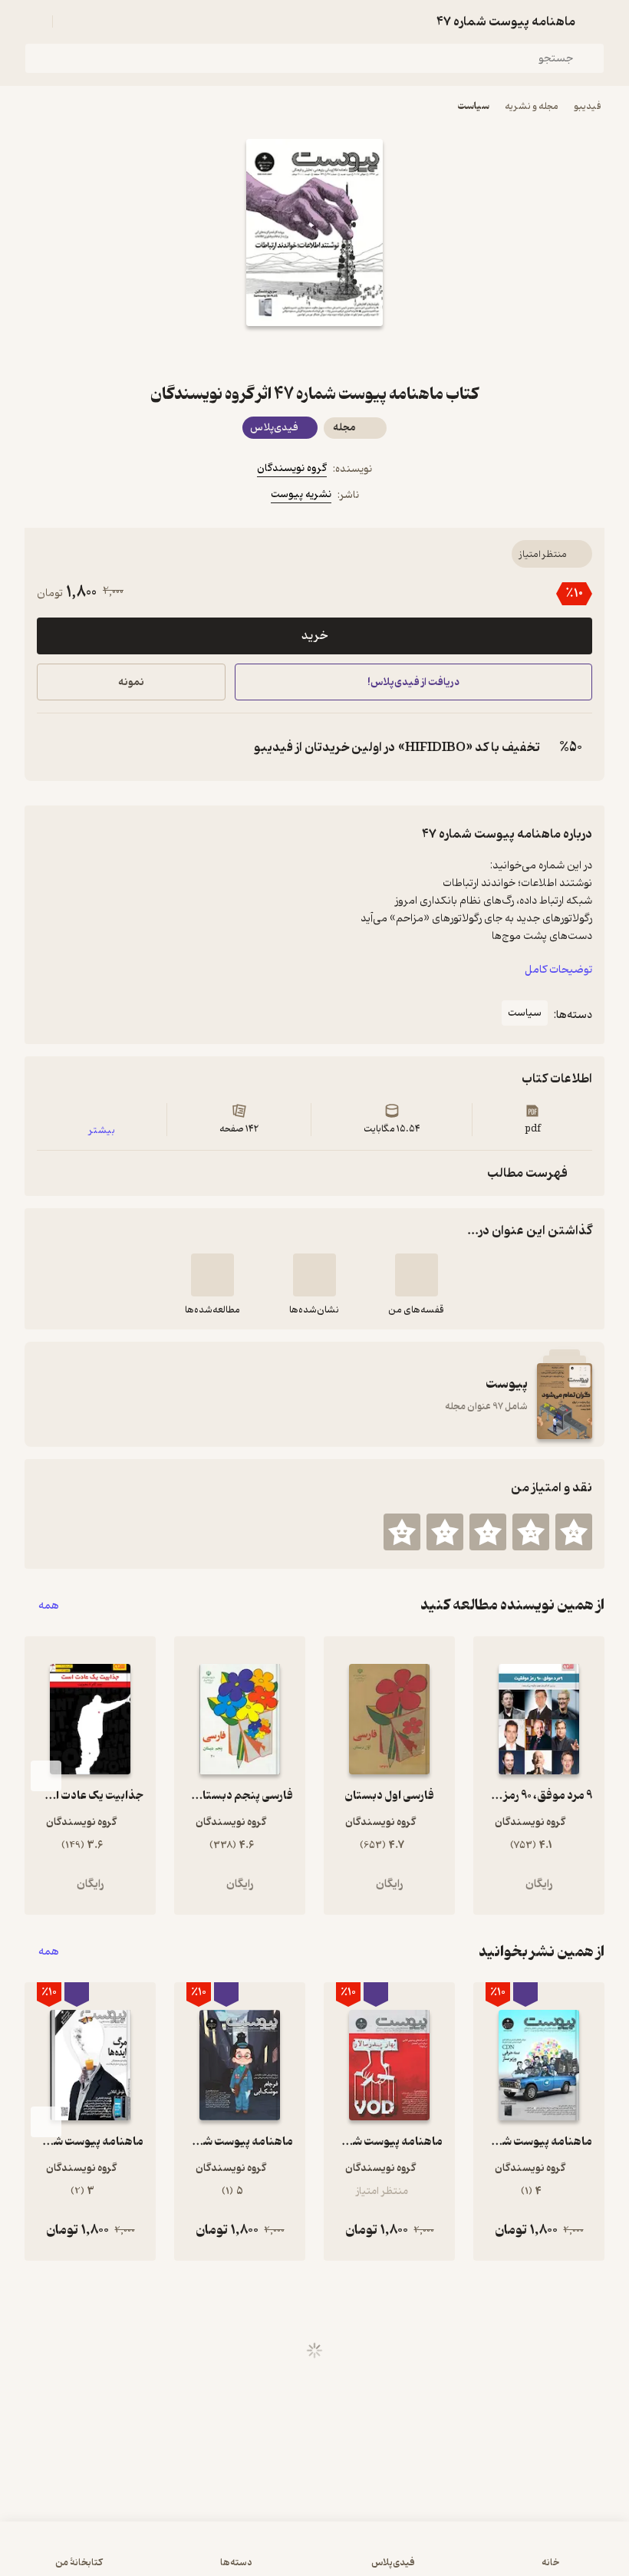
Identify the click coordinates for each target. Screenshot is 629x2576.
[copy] (52, 747)
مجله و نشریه (532, 106)
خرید (314, 636)
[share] (278, 354)
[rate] (574, 1532)
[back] (595, 21)
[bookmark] (351, 354)
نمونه (131, 682)
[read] (212, 1275)
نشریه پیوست (301, 494)
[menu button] (34, 21)
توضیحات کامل (558, 970)
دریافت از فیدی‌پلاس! (413, 682)
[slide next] (46, 1776)
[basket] (71, 21)
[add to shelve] (417, 1275)
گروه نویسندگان (292, 468)
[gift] (314, 354)
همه (49, 1605)
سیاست (473, 106)
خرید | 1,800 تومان (162, 2556)
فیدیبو (588, 106)
